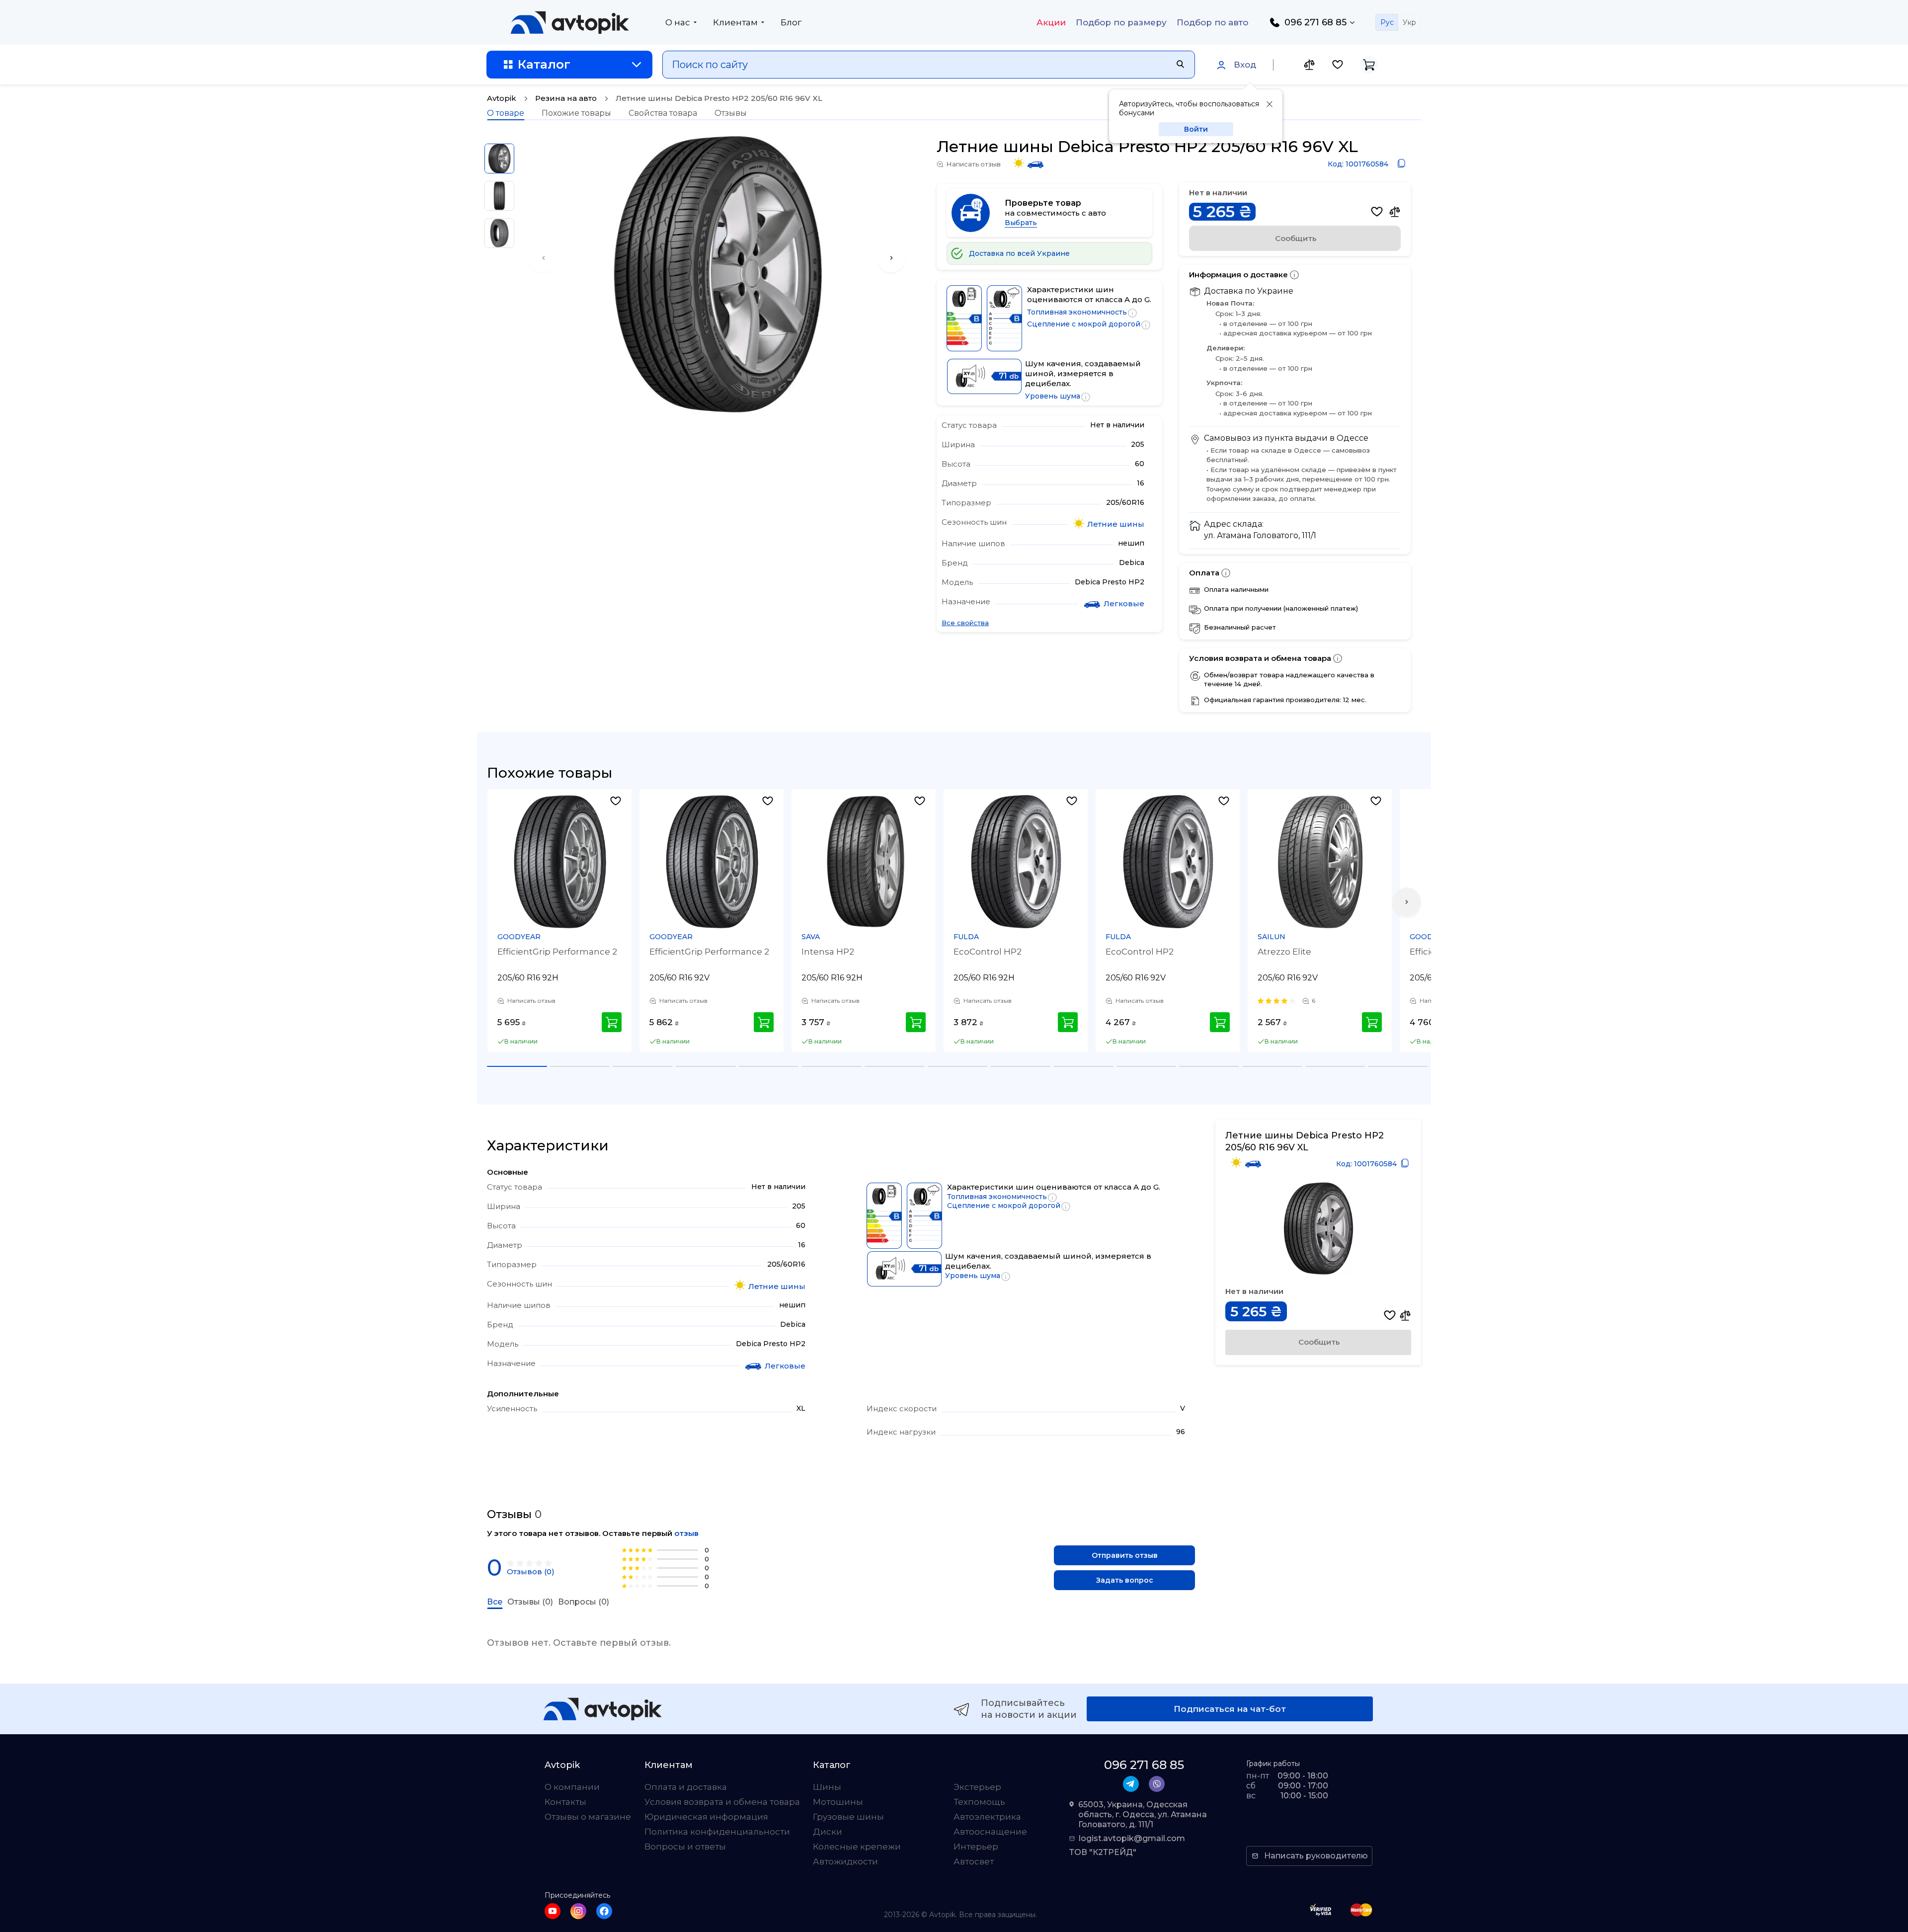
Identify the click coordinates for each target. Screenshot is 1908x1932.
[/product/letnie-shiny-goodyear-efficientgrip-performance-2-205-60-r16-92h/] (560, 862)
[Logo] (570, 22)
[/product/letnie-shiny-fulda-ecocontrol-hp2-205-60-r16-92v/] (1168, 862)
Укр (1409, 22)
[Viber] (1157, 1784)
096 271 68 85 (1315, 22)
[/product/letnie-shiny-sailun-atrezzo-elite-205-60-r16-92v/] (1320, 862)
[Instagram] (578, 1911)
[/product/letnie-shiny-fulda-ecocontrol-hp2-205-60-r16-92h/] (1016, 862)
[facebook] (604, 1911)
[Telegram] (1131, 1784)
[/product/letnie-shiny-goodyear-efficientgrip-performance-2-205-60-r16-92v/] (712, 862)
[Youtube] (553, 1911)
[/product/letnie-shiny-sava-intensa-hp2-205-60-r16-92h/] (864, 862)
